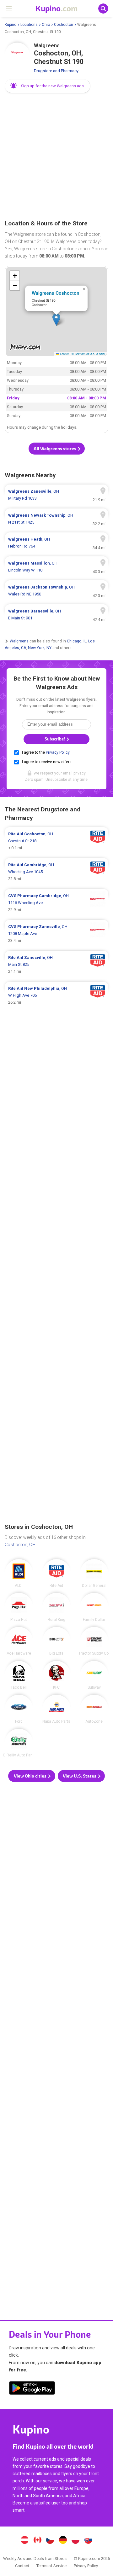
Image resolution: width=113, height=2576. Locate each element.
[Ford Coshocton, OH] (19, 1709)
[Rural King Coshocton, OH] (56, 1607)
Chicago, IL (77, 641)
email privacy (74, 773)
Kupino (11, 25)
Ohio (46, 25)
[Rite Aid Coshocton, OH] (56, 1573)
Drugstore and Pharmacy (56, 71)
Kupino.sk (89, 2541)
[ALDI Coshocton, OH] (19, 1573)
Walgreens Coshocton (56, 293)
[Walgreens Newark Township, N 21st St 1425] (56, 519)
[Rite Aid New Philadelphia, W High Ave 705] (56, 995)
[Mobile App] (32, 2389)
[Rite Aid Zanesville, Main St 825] (56, 965)
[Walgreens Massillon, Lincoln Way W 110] (56, 567)
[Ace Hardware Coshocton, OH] (19, 1641)
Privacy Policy (58, 752)
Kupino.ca (37, 2541)
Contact (22, 2566)
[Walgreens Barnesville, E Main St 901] (56, 615)
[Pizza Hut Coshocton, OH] (19, 1607)
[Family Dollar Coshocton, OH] (94, 1607)
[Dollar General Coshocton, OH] (94, 1573)
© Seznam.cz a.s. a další (88, 354)
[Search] (103, 9)
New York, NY (40, 648)
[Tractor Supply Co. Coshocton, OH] (94, 1641)
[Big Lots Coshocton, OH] (56, 1641)
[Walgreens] (17, 55)
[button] (48, 86)
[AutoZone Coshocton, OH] (94, 1709)
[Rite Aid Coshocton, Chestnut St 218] (56, 841)
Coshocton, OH (20, 1545)
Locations (29, 25)
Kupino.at (24, 2541)
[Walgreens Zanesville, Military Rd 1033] (56, 495)
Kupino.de (63, 2541)
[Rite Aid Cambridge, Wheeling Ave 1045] (56, 872)
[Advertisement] (56, 157)
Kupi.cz (50, 2541)
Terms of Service (51, 2566)
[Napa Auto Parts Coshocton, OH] (56, 1709)
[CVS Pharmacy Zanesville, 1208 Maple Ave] (56, 934)
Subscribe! (55, 739)
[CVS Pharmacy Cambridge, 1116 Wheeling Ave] (56, 903)
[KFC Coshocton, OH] (56, 1675)
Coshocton (64, 25)
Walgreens (19, 641)
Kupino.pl (76, 2541)
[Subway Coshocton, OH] (94, 1675)
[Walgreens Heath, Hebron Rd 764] (56, 543)
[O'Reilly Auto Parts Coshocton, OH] (19, 1743)
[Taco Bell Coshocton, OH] (19, 1675)
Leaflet (64, 354)
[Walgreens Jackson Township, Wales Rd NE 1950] (56, 591)
